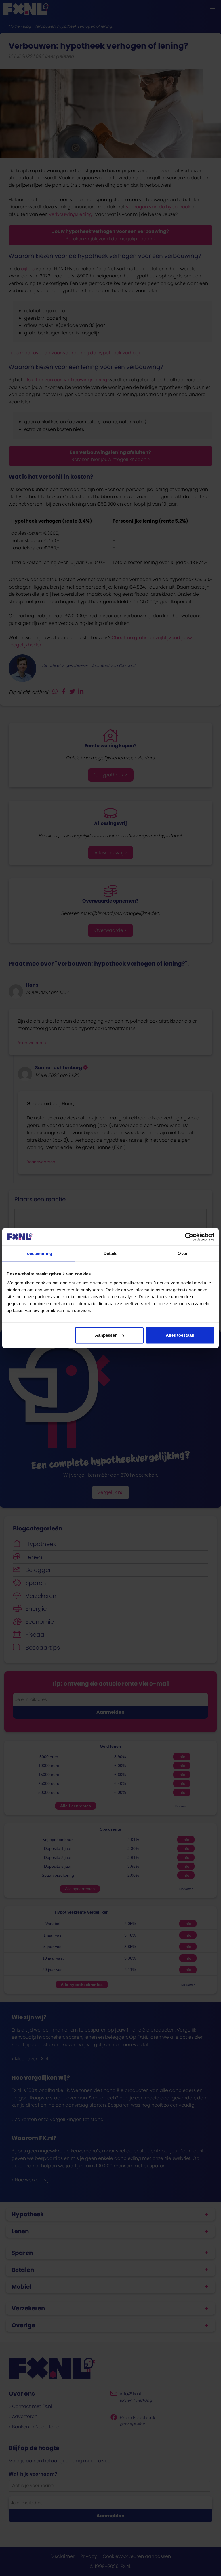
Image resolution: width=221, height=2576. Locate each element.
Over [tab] (182, 1253)
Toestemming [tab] (38, 1253)
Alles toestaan (180, 1335)
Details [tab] (111, 1253)
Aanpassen (106, 1335)
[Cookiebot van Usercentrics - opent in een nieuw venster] (189, 1237)
